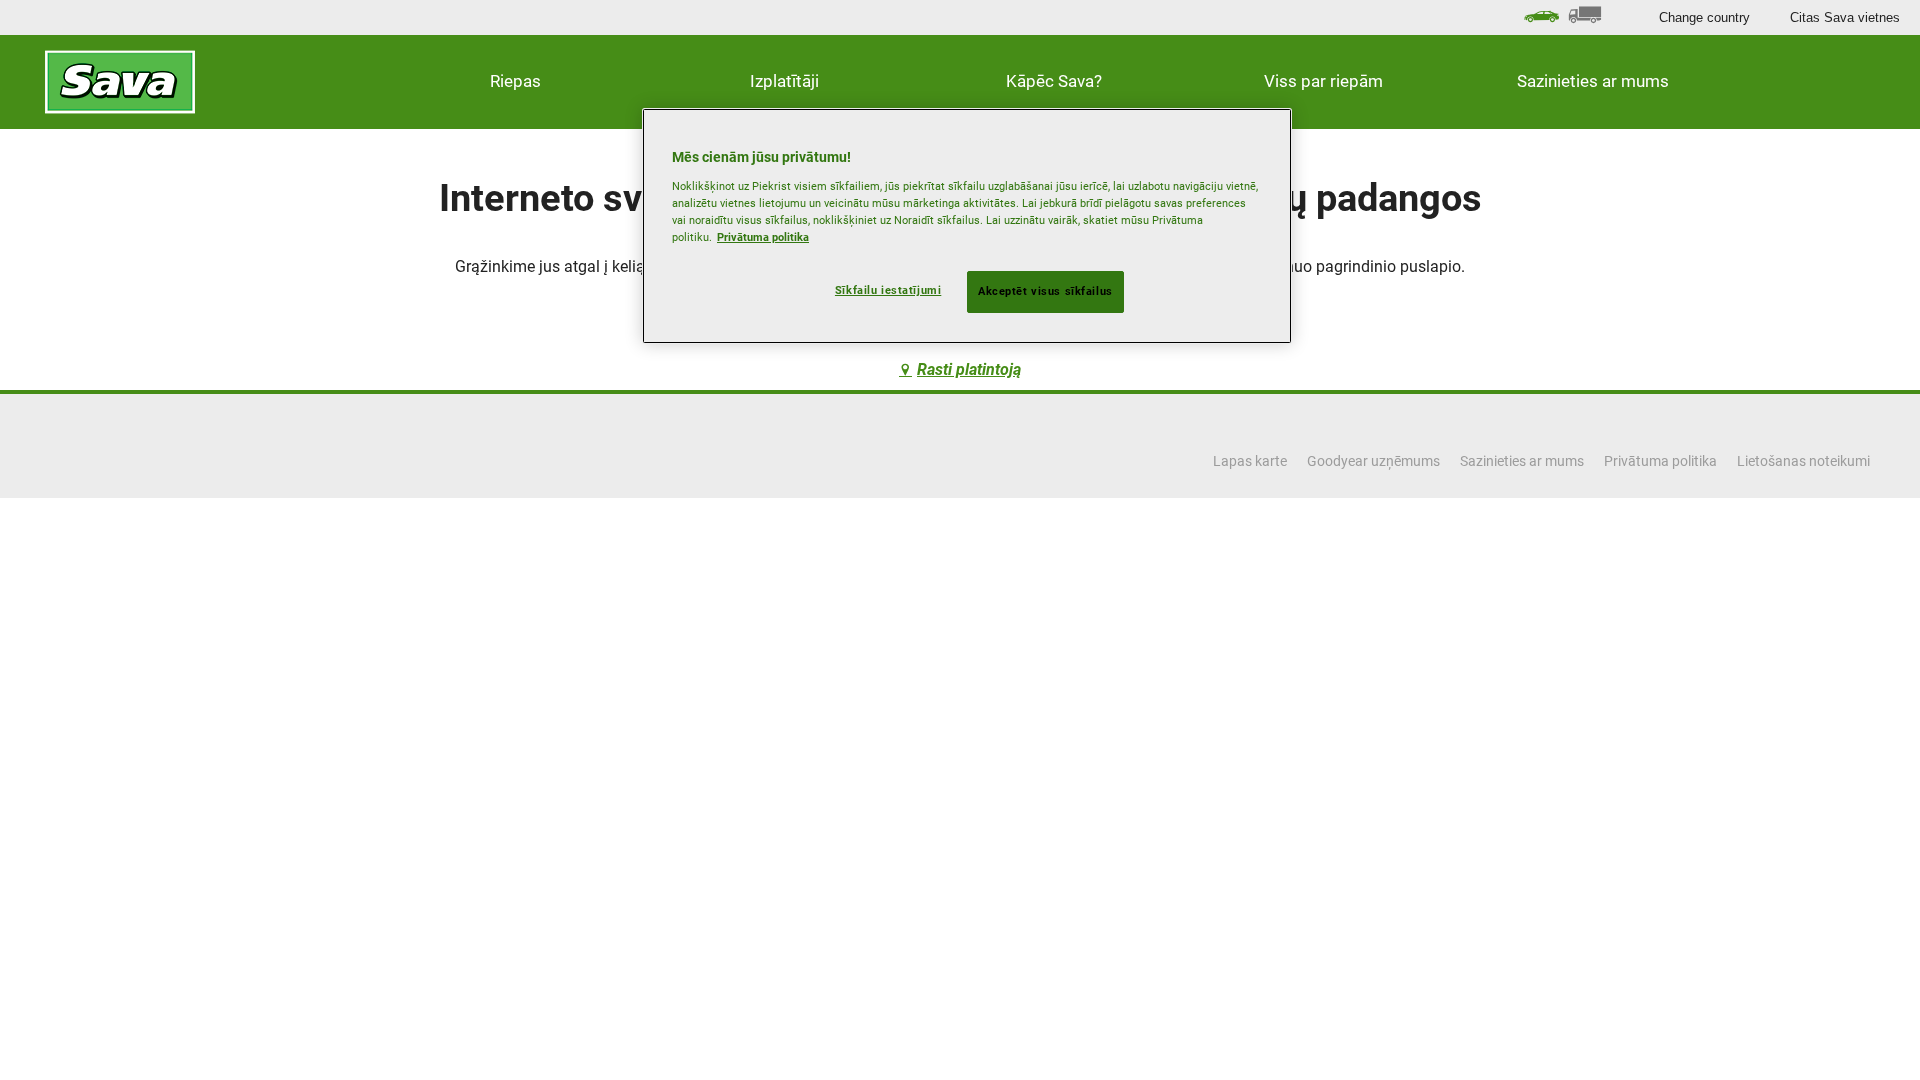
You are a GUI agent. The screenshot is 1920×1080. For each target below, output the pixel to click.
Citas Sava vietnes (1845, 17)
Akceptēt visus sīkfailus (1045, 291)
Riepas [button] (515, 81)
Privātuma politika (763, 237)
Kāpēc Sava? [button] (1054, 81)
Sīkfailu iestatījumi (888, 290)
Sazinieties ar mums (1593, 81)
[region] (967, 226)
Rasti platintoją (969, 369)
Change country (1704, 17)
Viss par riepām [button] (1323, 81)
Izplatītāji (784, 81)
